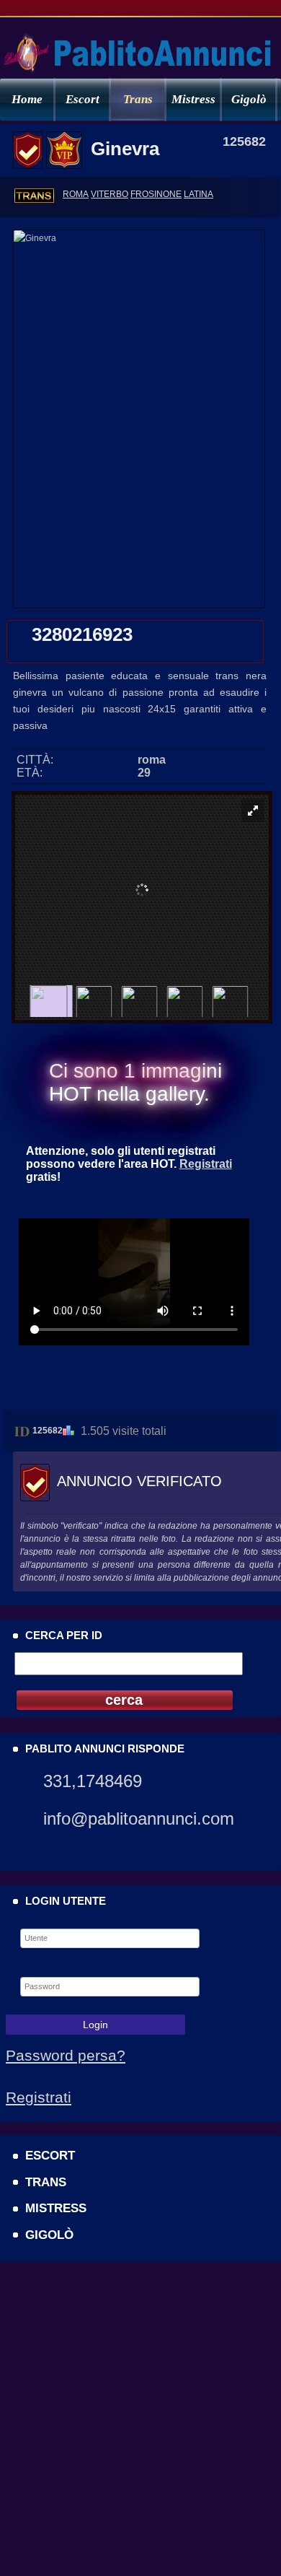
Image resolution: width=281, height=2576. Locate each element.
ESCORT (50, 2155)
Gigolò (249, 99)
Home (27, 99)
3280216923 (82, 634)
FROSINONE (156, 194)
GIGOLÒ (49, 2235)
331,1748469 (93, 1781)
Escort (82, 99)
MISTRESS (56, 2208)
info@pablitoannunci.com (139, 1819)
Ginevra (125, 149)
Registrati (206, 1164)
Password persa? (66, 2055)
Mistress (193, 99)
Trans (138, 99)
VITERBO (110, 194)
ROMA (76, 194)
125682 (48, 1431)
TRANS (46, 2182)
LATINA (199, 194)
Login (95, 2025)
